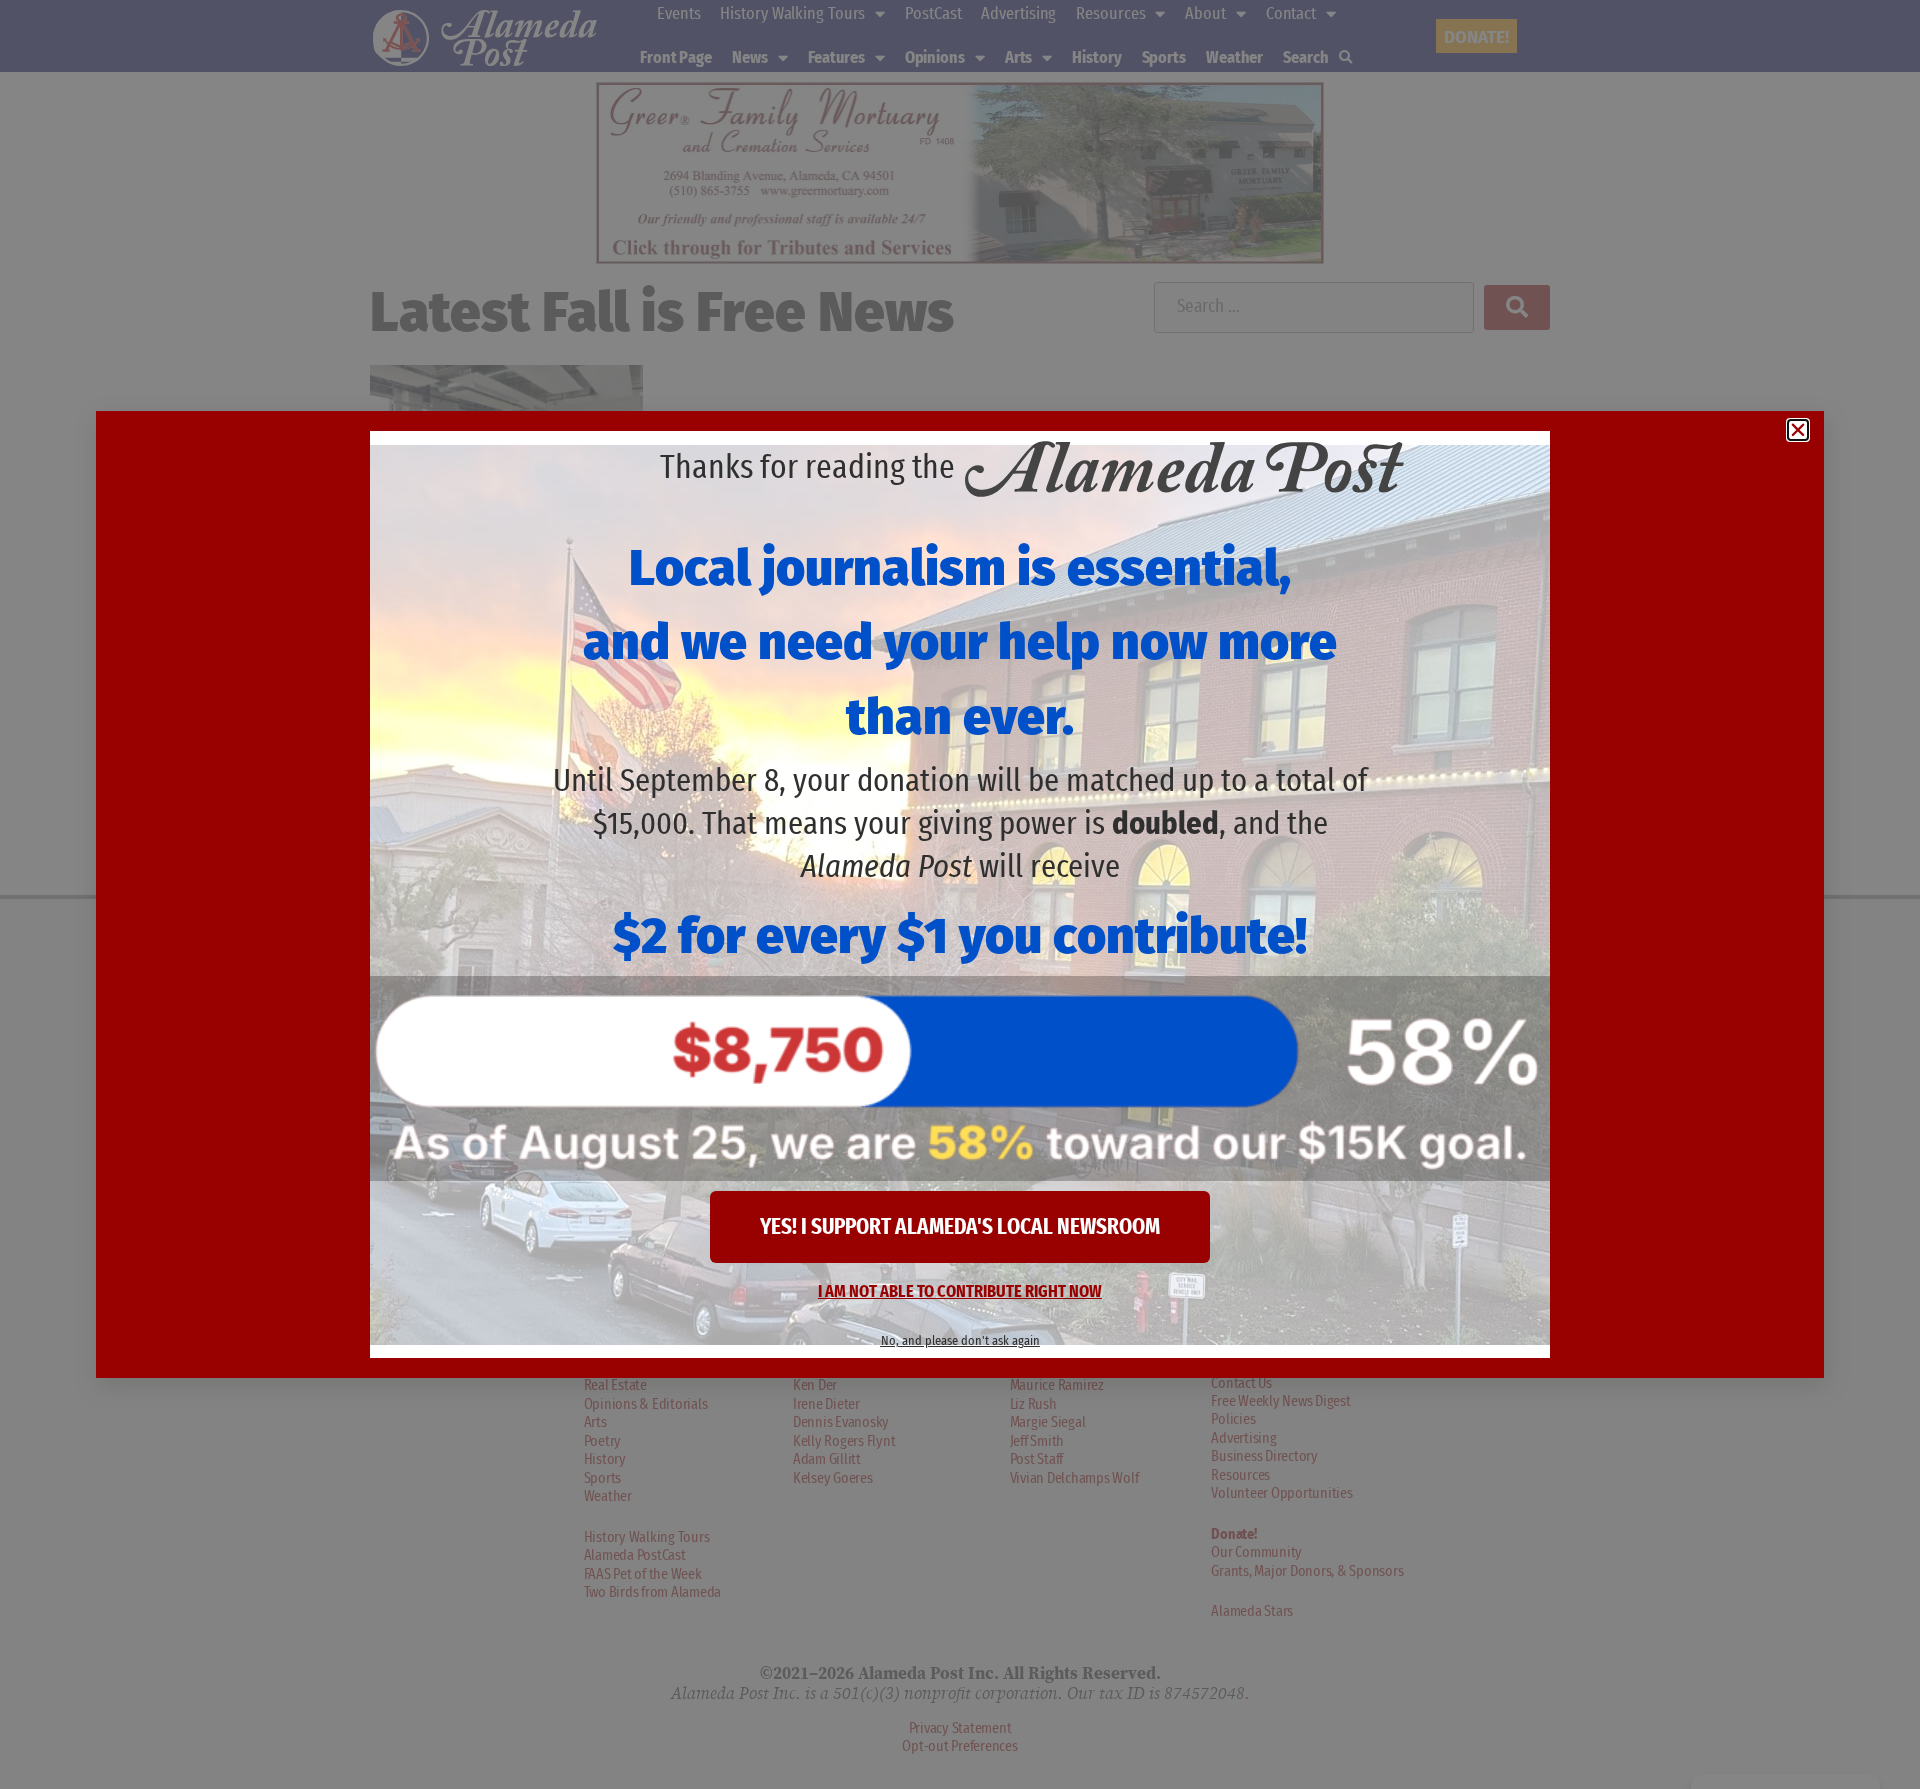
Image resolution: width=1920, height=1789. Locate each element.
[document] (960, 894)
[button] (1798, 430)
